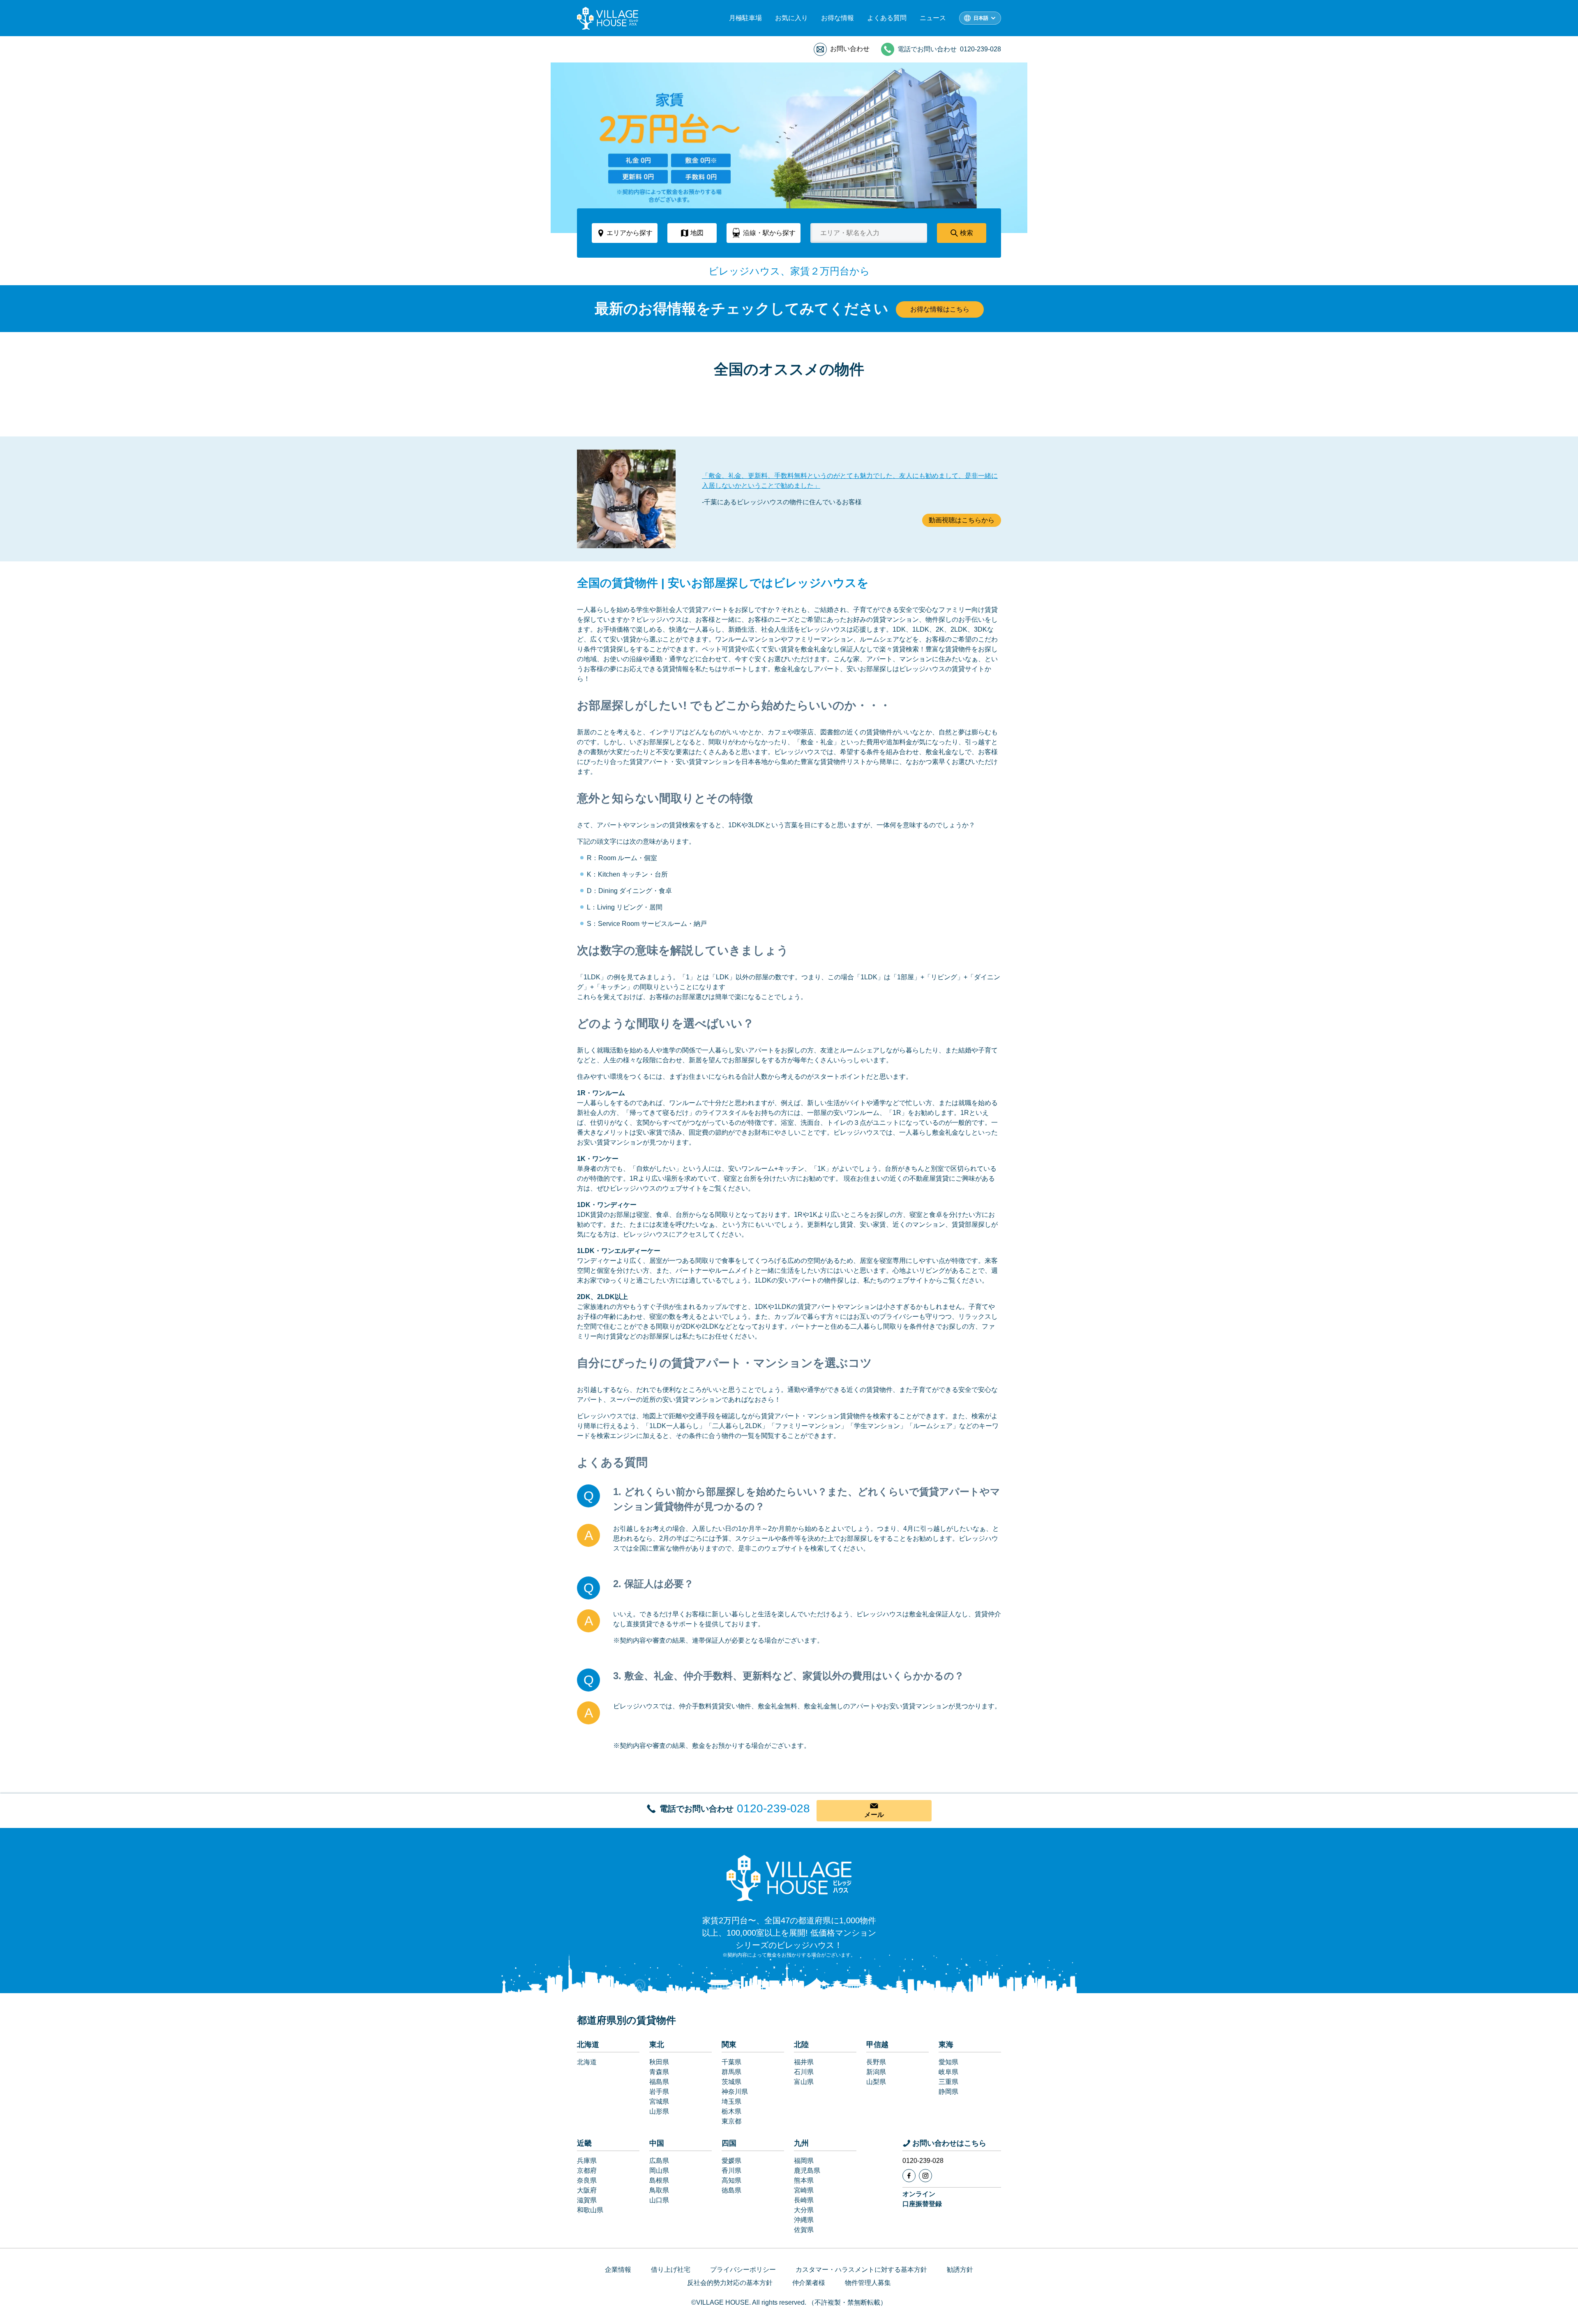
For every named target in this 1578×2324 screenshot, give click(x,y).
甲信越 (877, 2045)
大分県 (804, 2210)
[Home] (789, 1878)
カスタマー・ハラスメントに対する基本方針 (861, 2270)
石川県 (804, 2072)
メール (874, 1815)
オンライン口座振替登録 (922, 2199)
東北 (657, 2045)
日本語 (981, 18)
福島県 (659, 2082)
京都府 (587, 2171)
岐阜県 (948, 2072)
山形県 (659, 2111)
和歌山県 (590, 2210)
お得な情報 (837, 18)
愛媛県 (731, 2161)
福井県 (804, 2062)
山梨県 (876, 2082)
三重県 (948, 2082)
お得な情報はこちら (940, 309)
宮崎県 (804, 2190)
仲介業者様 (809, 2283)
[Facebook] (909, 2176)
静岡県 (948, 2092)
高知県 (731, 2180)
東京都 (731, 2121)
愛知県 (948, 2062)
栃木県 (731, 2111)
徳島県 (731, 2190)
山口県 (659, 2200)
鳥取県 (659, 2190)
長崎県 (804, 2200)
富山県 (804, 2082)
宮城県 (659, 2101)
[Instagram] (925, 2176)
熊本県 (804, 2180)
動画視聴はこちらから (962, 520)
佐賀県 (804, 2230)
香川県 (731, 2171)
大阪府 (587, 2190)
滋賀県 (587, 2200)
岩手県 (659, 2092)
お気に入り (791, 18)
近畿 (584, 2143)
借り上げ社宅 (671, 2270)
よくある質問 (887, 18)
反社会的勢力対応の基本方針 (730, 2283)
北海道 (588, 2045)
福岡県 (804, 2161)
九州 (801, 2143)
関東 (729, 2045)
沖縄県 (804, 2220)
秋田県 (659, 2062)
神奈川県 (735, 2092)
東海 (946, 2045)
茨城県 (731, 2082)
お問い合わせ (850, 49)
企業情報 (618, 2270)
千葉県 (731, 2062)
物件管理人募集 (868, 2283)
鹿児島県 (807, 2171)
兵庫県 (587, 2161)
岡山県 (659, 2171)
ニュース (933, 18)
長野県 (876, 2062)
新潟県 (876, 2072)
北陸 (801, 2045)
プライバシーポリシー (743, 2270)
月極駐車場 (745, 18)
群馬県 (731, 2072)
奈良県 (587, 2180)
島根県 (659, 2180)
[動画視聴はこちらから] (626, 499)
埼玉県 (731, 2101)
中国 (657, 2143)
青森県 (659, 2072)
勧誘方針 (960, 2270)
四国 (729, 2143)
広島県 (659, 2161)
